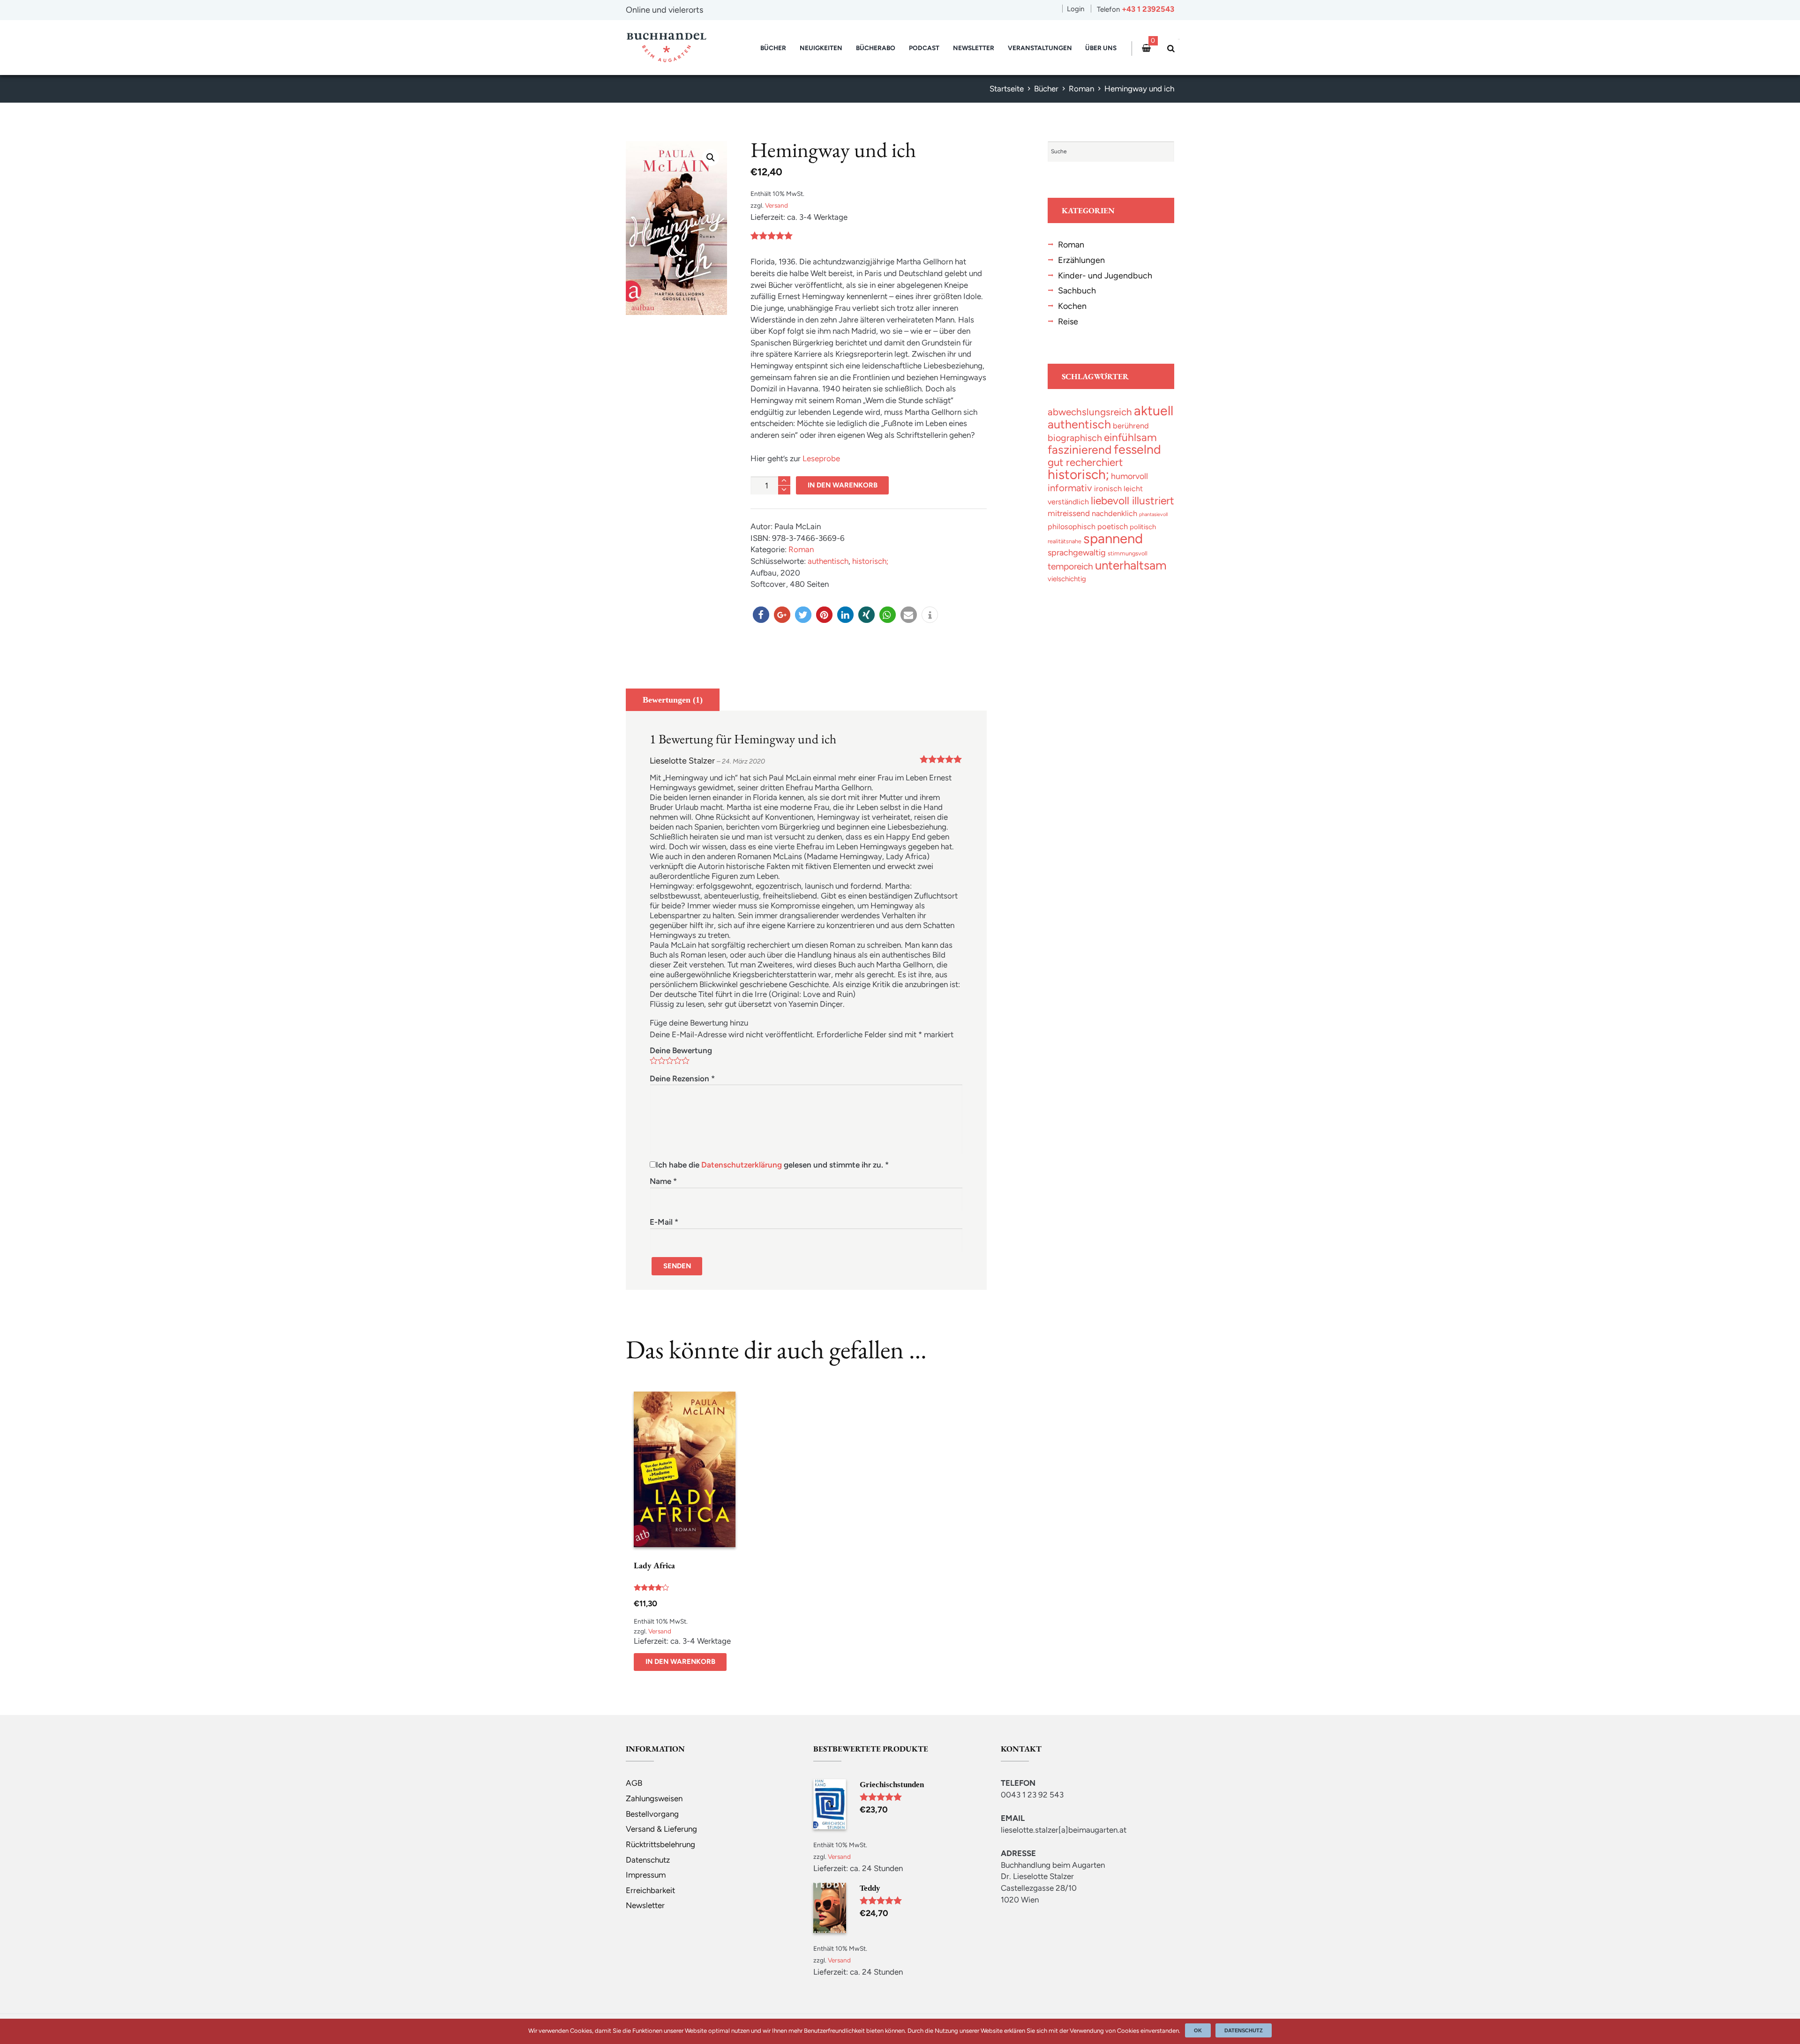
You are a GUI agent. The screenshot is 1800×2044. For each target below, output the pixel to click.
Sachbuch (1077, 290)
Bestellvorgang (652, 1814)
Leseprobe (821, 458)
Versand (776, 205)
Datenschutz (648, 1860)
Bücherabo (876, 48)
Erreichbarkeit (650, 1890)
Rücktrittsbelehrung (660, 1844)
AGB (634, 1783)
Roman (1081, 89)
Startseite (1007, 89)
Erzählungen (1081, 260)
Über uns (1101, 48)
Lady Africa (654, 1565)
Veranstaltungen (1040, 48)
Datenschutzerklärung (742, 1165)
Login (1076, 9)
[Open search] (1169, 49)
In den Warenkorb (843, 485)
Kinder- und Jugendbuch (1105, 275)
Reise (1068, 321)
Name (663, 1181)
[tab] (673, 700)
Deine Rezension (682, 1078)
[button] (761, 615)
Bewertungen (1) (673, 700)
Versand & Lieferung (661, 1829)
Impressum (646, 1875)
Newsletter (974, 48)
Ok (1198, 2030)
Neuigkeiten (821, 48)
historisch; (870, 561)
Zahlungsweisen (654, 1798)
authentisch (828, 561)
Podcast (924, 48)
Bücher (773, 48)
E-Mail (664, 1222)
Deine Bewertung (681, 1050)
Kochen (1072, 306)
